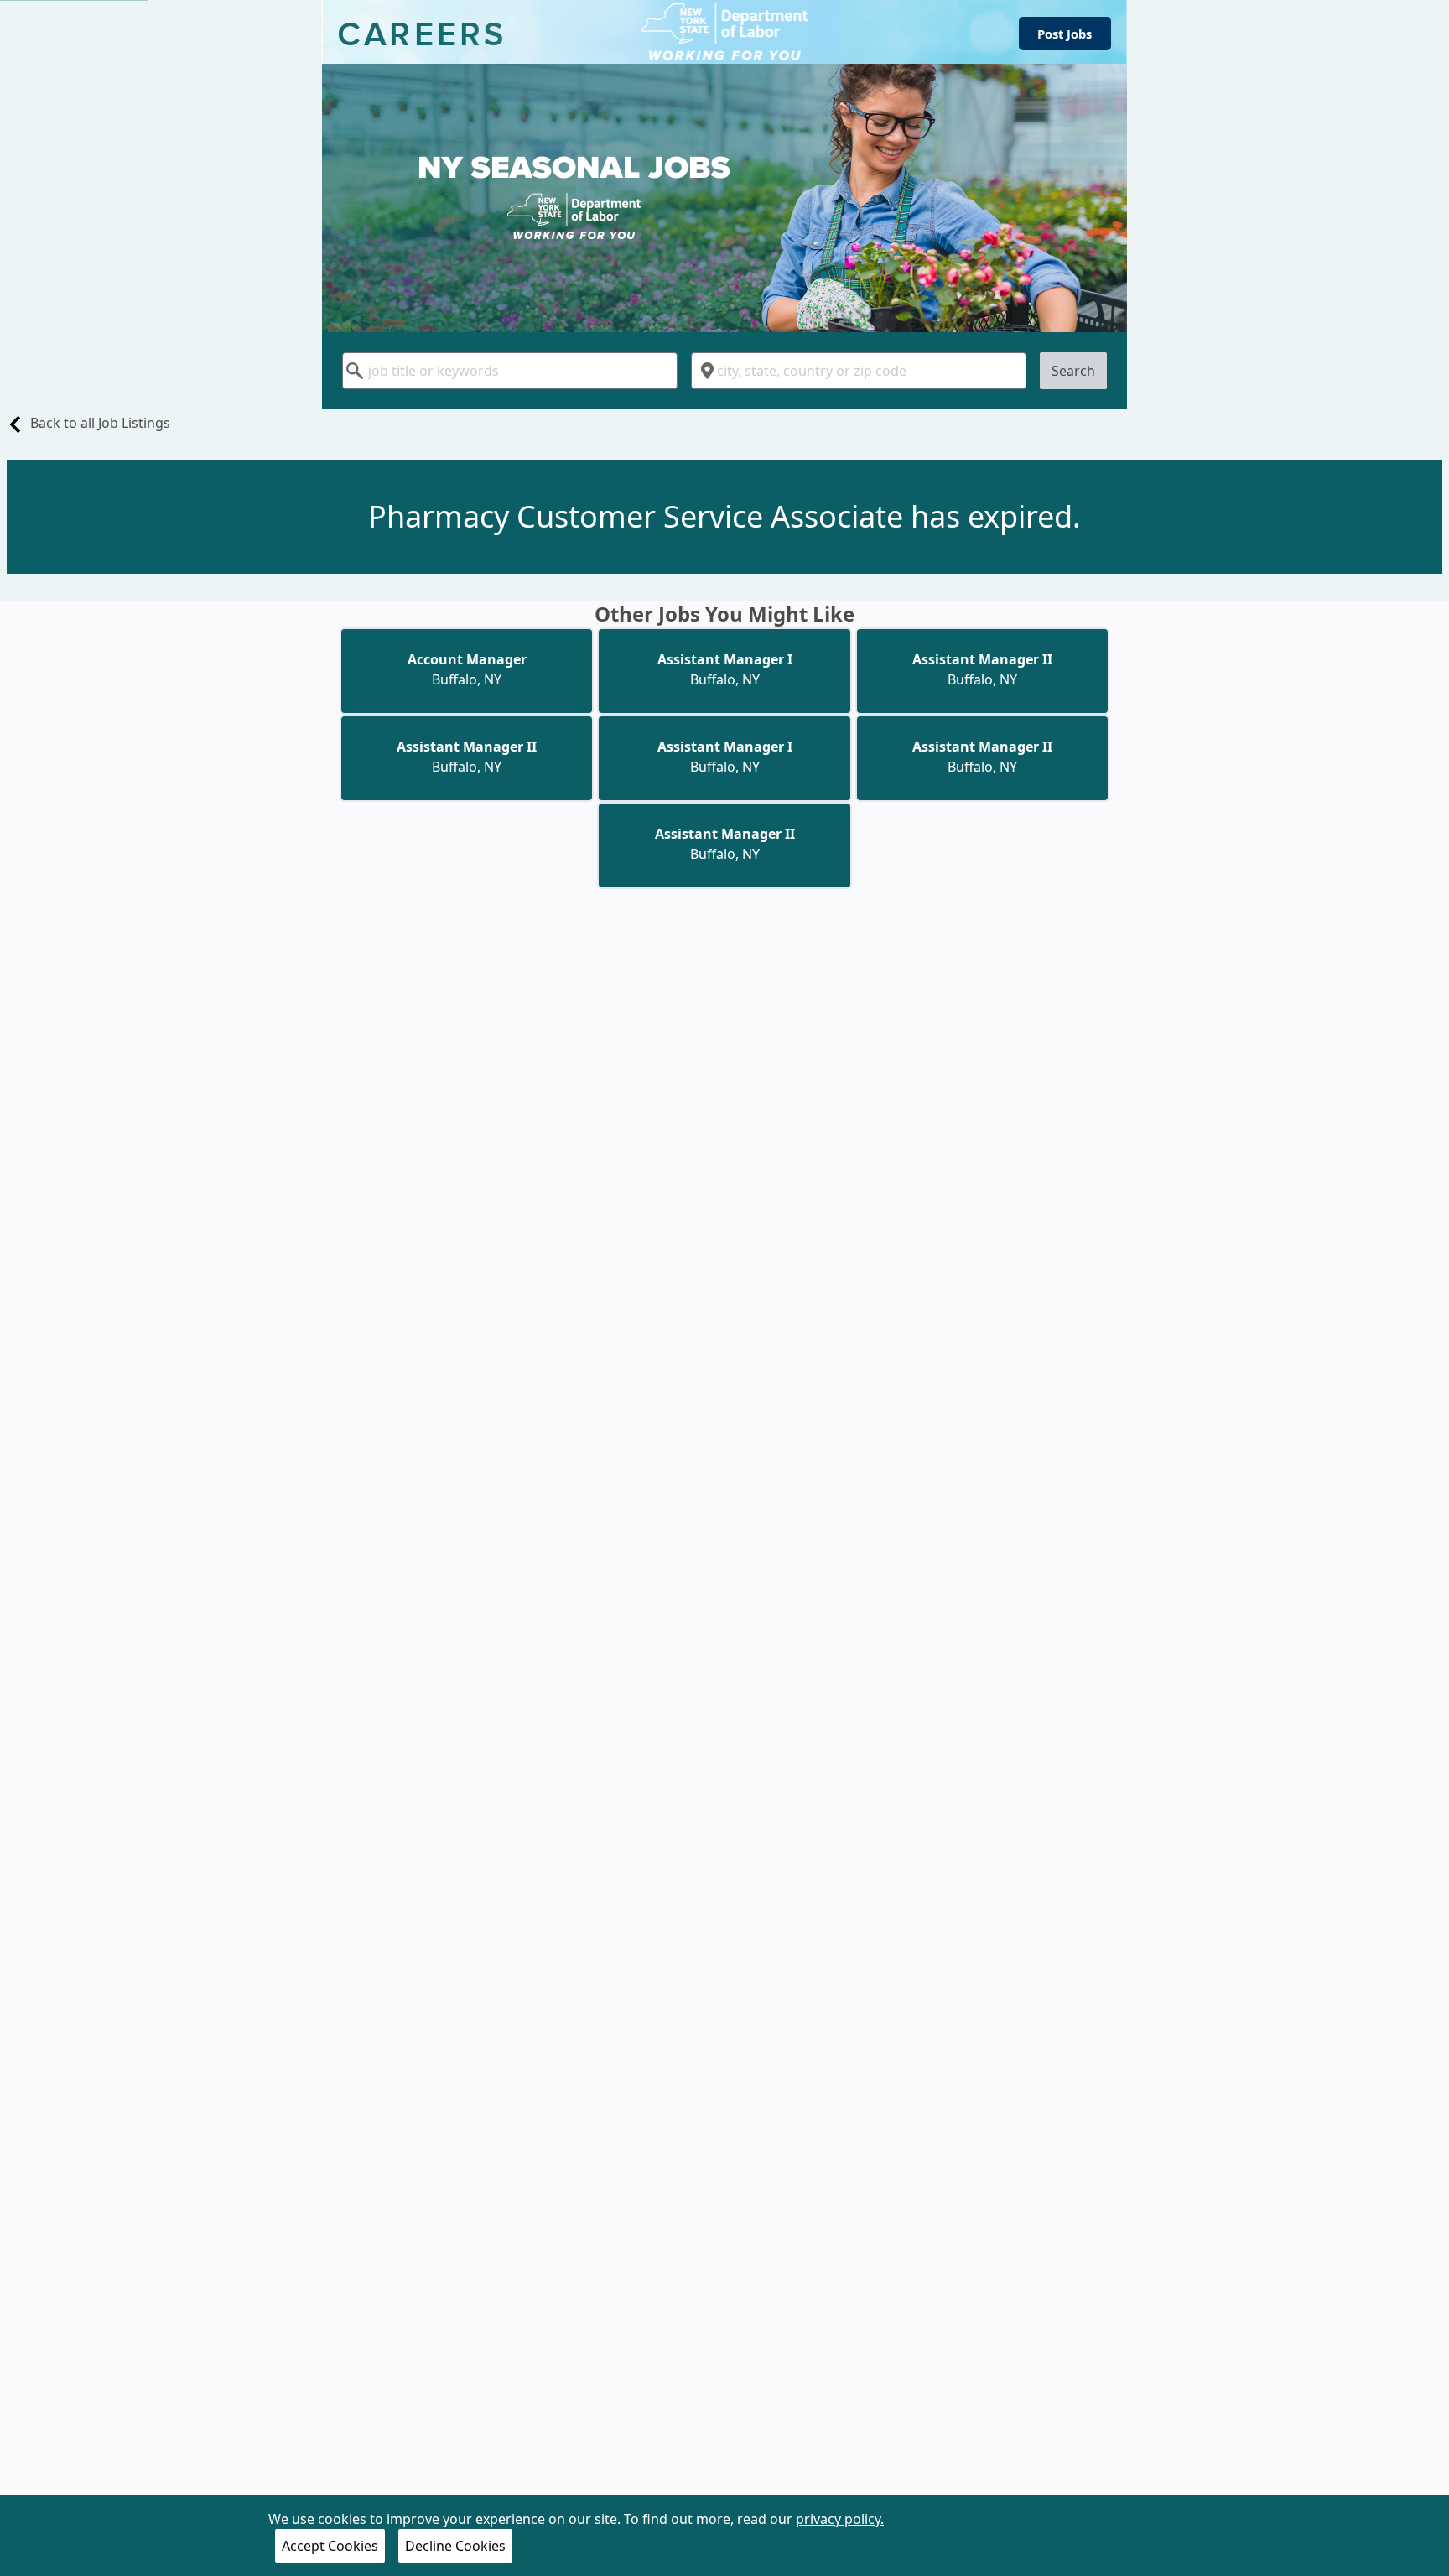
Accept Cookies (330, 2546)
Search (1073, 371)
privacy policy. (840, 2519)
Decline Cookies (455, 2546)
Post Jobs (1065, 34)
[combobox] (510, 371)
